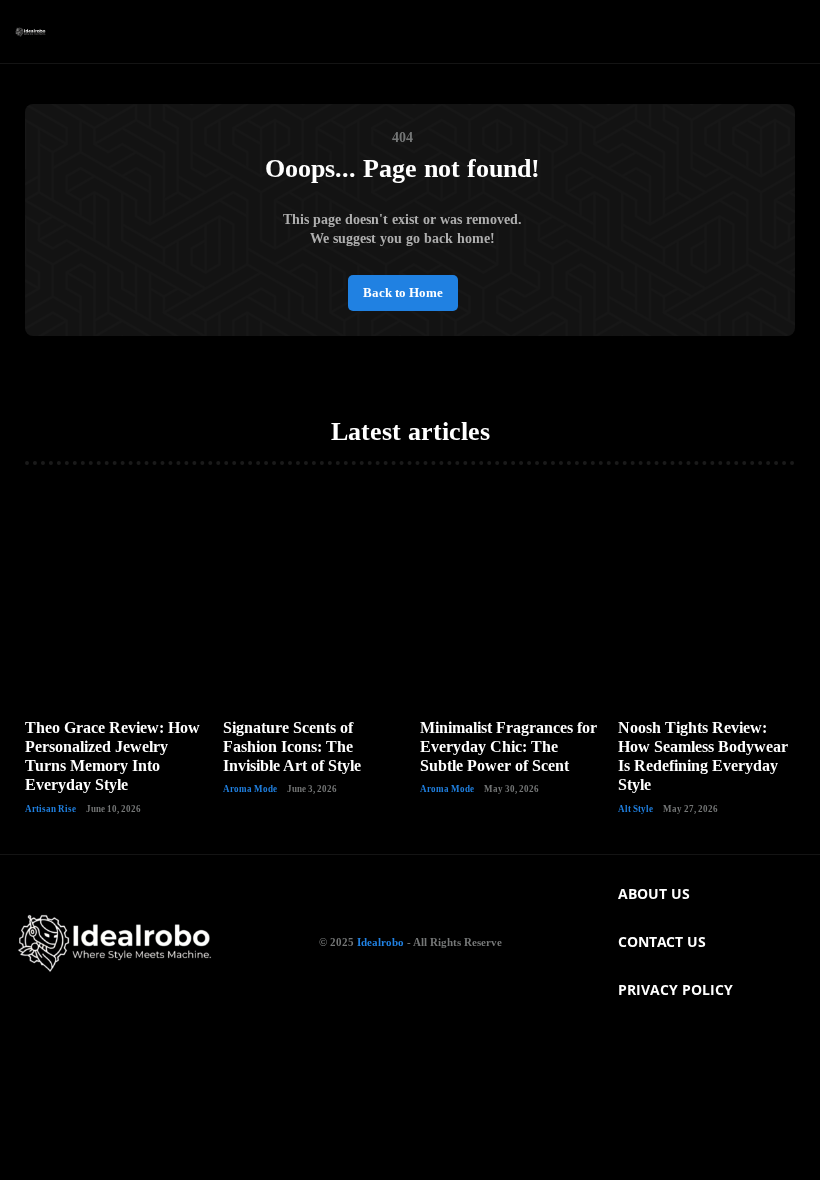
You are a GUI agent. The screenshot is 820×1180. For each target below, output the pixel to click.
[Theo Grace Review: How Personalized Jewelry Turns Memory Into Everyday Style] (114, 596)
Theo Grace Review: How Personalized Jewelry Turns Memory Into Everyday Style (112, 756)
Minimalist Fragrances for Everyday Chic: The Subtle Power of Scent (508, 746)
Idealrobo (380, 942)
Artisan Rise (50, 809)
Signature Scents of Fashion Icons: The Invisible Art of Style (292, 746)
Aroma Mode (250, 789)
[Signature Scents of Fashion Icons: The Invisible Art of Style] (312, 596)
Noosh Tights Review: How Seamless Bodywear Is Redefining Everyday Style (703, 756)
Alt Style (635, 809)
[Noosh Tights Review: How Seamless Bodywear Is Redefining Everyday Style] (707, 596)
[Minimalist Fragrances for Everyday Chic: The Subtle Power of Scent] (509, 596)
